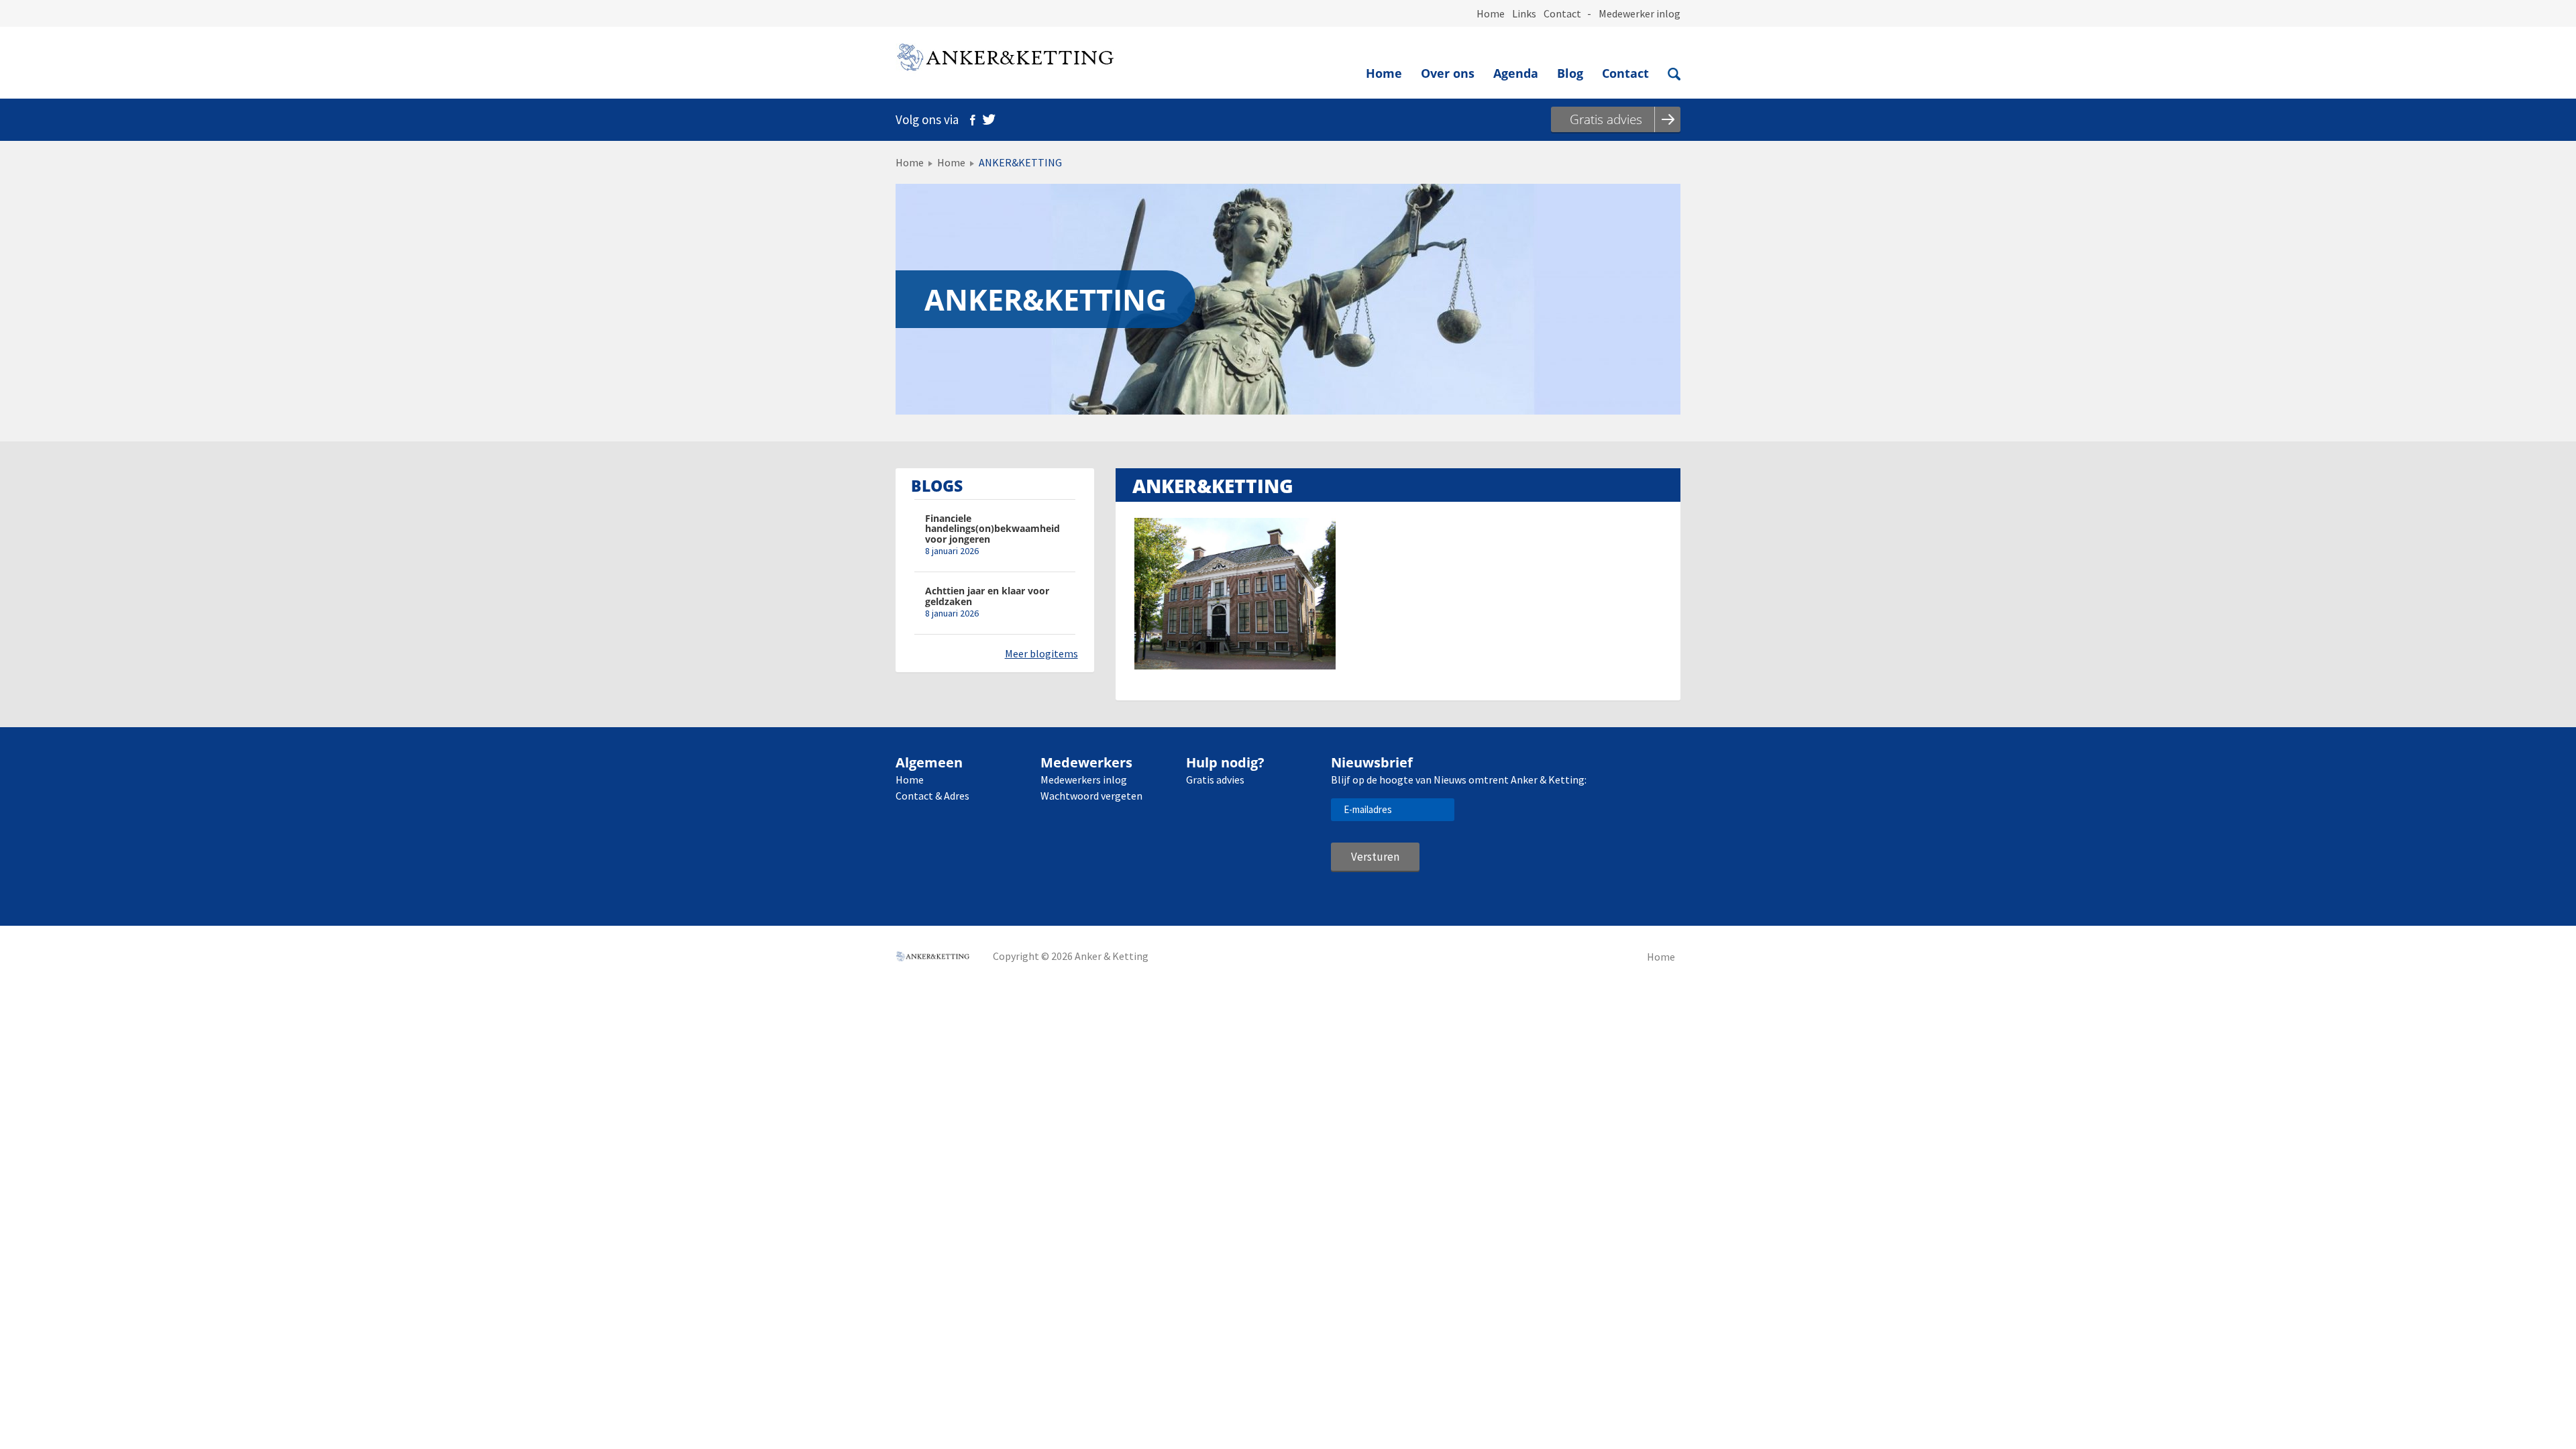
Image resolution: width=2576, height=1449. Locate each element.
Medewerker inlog (1640, 13)
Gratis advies (1215, 780)
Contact (1562, 13)
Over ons (1448, 73)
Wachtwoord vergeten (1091, 796)
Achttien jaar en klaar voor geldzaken (987, 596)
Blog (1570, 73)
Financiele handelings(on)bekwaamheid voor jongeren (992, 529)
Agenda (1516, 73)
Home (1491, 13)
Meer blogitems (1041, 653)
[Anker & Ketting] (1005, 60)
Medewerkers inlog (1084, 780)
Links (1524, 13)
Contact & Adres (932, 796)
